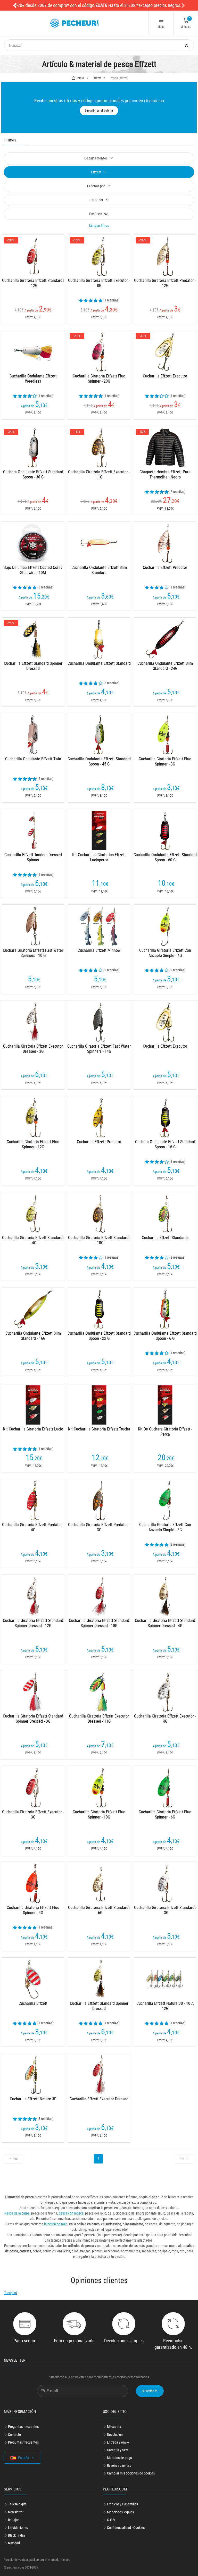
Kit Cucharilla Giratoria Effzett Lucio (33, 1429)
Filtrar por (96, 200)
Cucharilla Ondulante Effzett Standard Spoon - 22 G (99, 1336)
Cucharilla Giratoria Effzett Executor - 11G (99, 474)
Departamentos (96, 158)
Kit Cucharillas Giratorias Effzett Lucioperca (99, 857)
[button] (15, 5)
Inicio (80, 78)
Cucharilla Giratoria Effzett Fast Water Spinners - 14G (99, 1049)
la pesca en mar (55, 2224)
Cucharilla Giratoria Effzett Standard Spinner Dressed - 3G (33, 1719)
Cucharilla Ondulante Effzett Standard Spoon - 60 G (165, 857)
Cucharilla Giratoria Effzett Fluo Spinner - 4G (33, 1910)
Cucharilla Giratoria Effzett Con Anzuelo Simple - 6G (165, 1527)
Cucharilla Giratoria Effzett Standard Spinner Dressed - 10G (99, 1623)
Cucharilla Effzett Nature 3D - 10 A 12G (165, 2006)
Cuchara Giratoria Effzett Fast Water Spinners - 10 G (33, 953)
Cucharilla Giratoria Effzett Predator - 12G (165, 283)
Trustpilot (10, 2293)
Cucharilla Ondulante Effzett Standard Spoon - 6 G (165, 1336)
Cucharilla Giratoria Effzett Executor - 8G (99, 283)
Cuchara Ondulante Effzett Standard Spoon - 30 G (33, 474)
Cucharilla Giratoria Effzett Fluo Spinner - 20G (99, 379)
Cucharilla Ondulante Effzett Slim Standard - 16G (33, 1336)
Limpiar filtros (99, 225)
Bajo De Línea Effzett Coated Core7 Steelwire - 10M (33, 570)
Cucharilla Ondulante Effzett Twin (33, 759)
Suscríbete (150, 2391)
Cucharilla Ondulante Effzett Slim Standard (99, 570)
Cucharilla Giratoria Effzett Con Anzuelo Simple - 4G (165, 953)
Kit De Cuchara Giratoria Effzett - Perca (165, 1432)
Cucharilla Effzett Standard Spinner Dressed (33, 666)
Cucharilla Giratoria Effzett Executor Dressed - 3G (33, 1049)
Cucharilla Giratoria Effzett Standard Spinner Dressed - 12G (33, 1623)
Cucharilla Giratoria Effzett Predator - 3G (99, 1527)
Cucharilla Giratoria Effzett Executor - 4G (165, 1719)
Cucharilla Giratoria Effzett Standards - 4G (33, 1240)
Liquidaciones (18, 2528)
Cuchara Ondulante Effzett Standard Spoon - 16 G (165, 1144)
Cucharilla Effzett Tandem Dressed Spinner (33, 857)
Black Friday (17, 2535)
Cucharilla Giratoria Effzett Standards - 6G (99, 1910)
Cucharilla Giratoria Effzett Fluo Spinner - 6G (165, 1815)
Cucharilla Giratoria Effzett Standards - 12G (33, 283)
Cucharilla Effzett (33, 2003)
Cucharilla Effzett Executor (165, 376)
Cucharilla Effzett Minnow (99, 950)
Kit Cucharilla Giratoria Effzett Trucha (99, 1429)
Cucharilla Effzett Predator (165, 567)
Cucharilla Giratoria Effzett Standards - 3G (165, 1910)
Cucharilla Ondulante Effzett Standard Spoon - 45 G (99, 761)
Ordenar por (96, 186)
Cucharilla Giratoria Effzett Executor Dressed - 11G (99, 1719)
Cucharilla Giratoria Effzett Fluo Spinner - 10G (99, 1815)
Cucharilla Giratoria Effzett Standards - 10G (99, 1240)
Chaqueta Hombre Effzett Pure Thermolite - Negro (165, 474)
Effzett (97, 78)
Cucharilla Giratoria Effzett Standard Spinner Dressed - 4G (165, 1623)
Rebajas (14, 2520)
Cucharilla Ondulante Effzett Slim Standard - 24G (165, 666)
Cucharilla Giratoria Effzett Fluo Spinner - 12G (33, 1144)
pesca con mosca (71, 2213)
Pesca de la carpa (17, 2213)
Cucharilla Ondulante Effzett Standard (99, 663)
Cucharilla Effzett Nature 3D (33, 2099)
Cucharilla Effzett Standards (165, 1238)
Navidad (14, 2543)
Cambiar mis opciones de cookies (131, 2473)
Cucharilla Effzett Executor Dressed (99, 2099)
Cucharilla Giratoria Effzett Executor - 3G (33, 1815)
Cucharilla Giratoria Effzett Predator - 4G (33, 1527)
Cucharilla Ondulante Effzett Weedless (33, 379)
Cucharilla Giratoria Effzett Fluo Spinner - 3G (165, 761)
